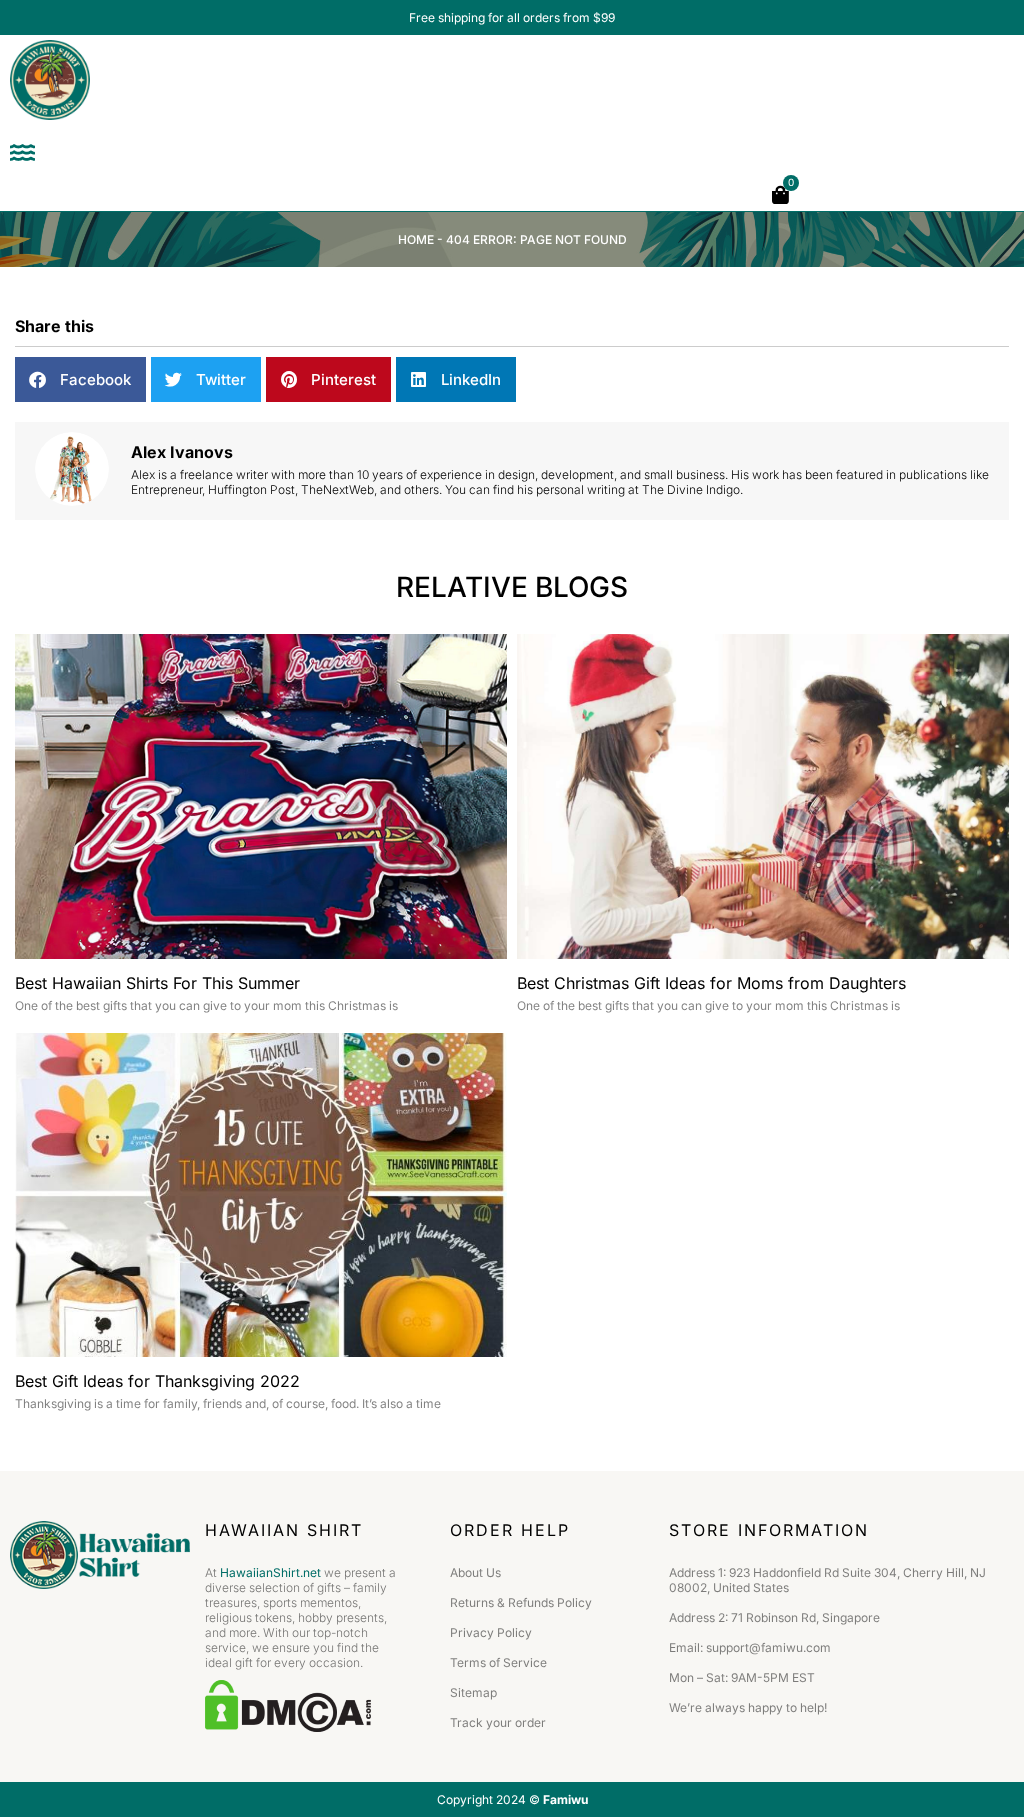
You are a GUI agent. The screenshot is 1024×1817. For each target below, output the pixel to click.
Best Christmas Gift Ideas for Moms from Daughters (711, 983)
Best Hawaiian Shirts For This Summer (157, 983)
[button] (80, 379)
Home (416, 239)
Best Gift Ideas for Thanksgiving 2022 (157, 1381)
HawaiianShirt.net (270, 1572)
